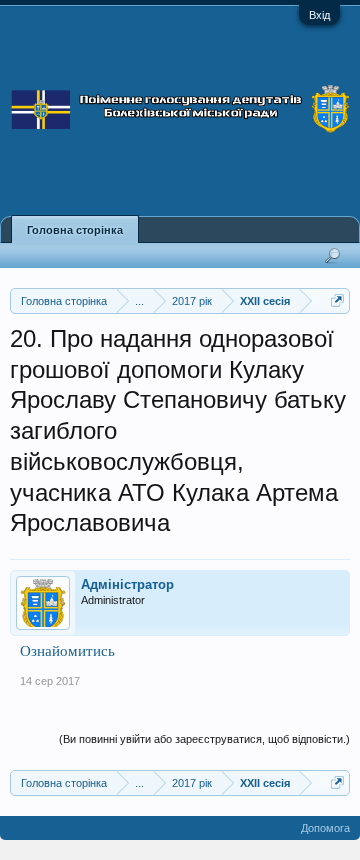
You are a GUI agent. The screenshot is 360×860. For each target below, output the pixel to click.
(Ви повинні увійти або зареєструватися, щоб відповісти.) (204, 739)
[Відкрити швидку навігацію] (337, 300)
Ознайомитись (67, 650)
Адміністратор (127, 584)
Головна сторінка (75, 230)
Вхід (319, 15)
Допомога (325, 828)
